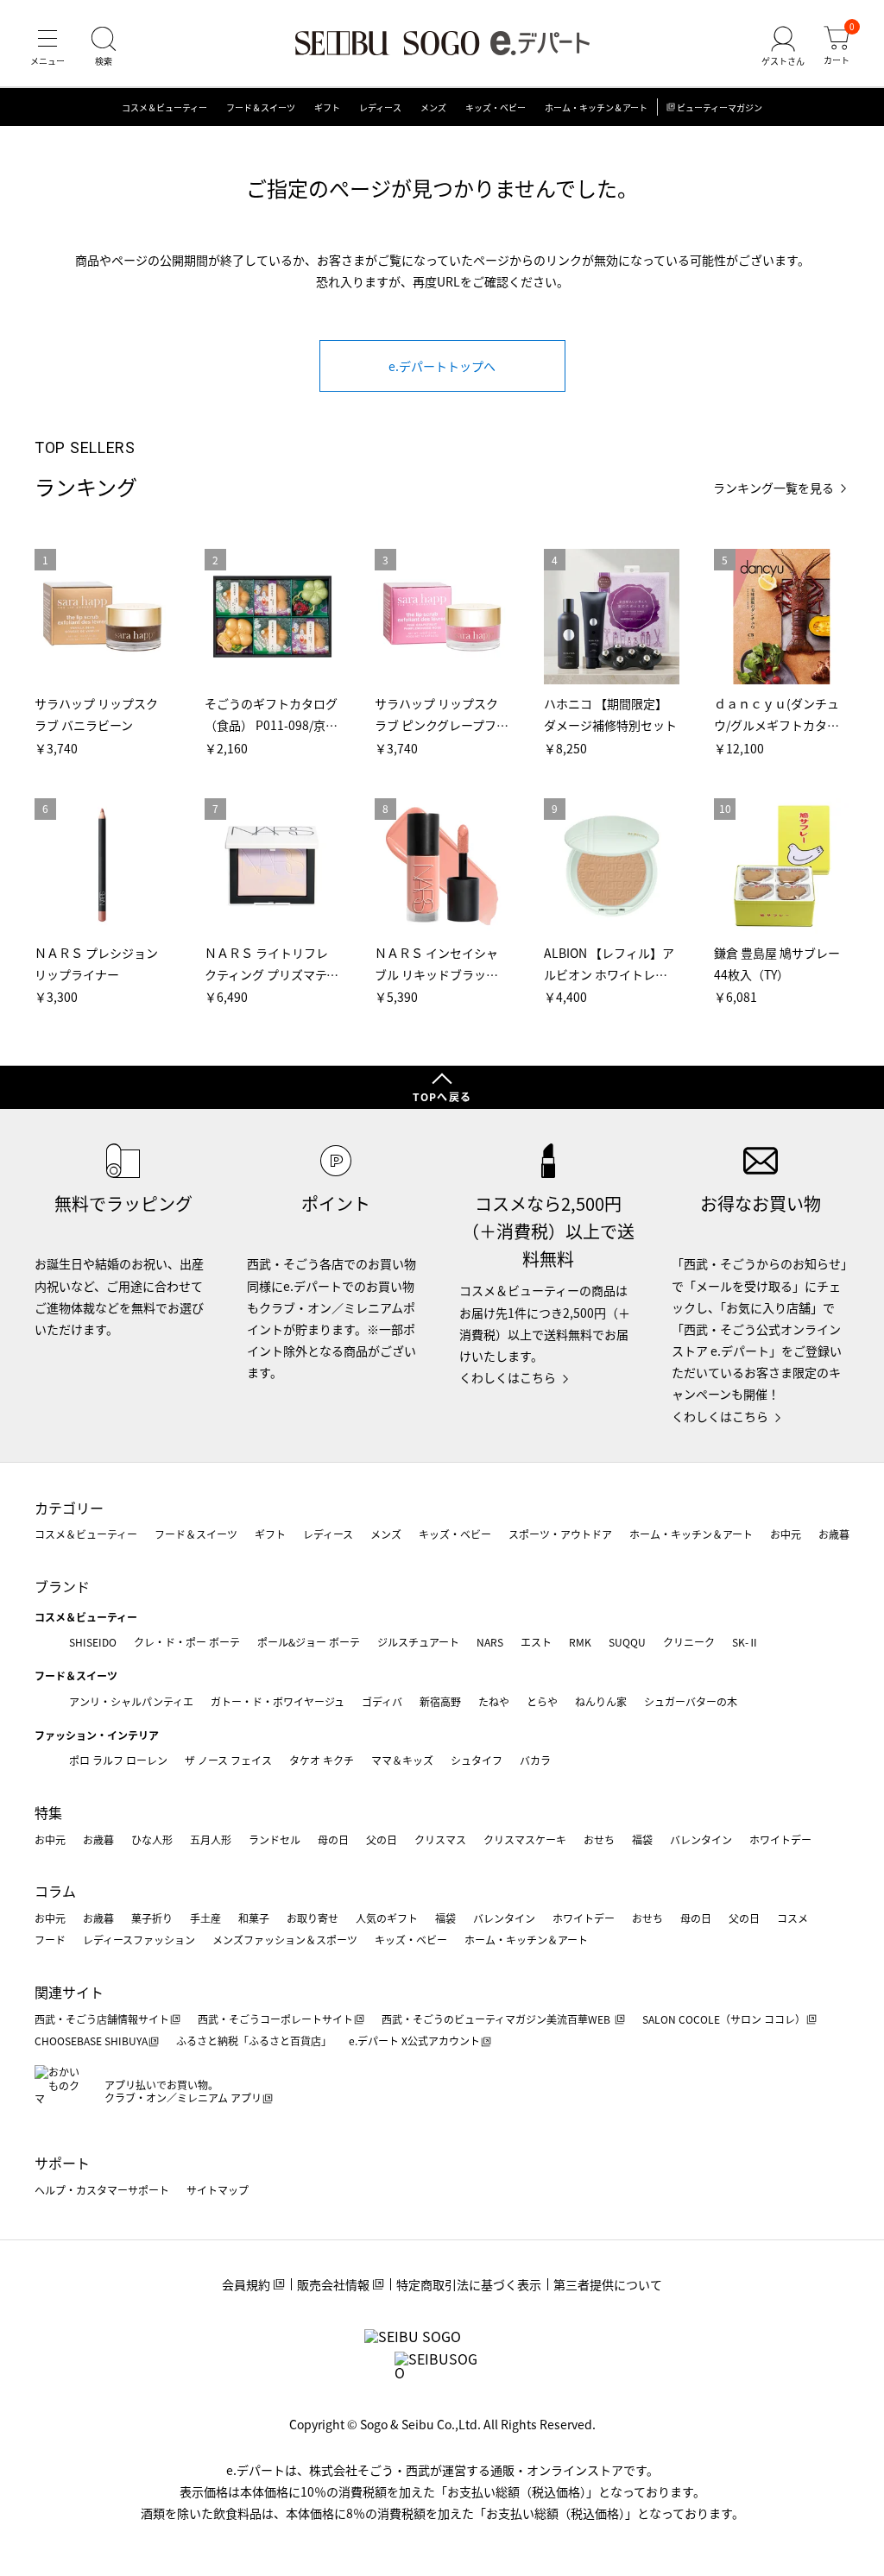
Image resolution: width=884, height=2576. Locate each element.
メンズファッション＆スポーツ (285, 1940)
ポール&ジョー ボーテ (309, 1642)
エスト (536, 1642)
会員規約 (246, 2284)
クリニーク (689, 1642)
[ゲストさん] (783, 47)
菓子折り (152, 1918)
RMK (580, 1642)
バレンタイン (701, 1839)
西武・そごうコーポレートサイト (275, 2019)
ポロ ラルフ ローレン (118, 1760)
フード (50, 1940)
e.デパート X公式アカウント (414, 2041)
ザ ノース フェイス (228, 1760)
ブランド (62, 1586)
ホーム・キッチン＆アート (596, 107)
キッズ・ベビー (496, 107)
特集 (48, 1812)
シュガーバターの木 (691, 1701)
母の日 (333, 1839)
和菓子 (254, 1918)
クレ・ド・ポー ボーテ (187, 1642)
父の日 (382, 1839)
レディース (380, 107)
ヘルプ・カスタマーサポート (102, 2190)
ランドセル (275, 1839)
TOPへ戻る (442, 1096)
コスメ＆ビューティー (164, 107)
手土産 (205, 1918)
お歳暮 (834, 1534)
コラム (55, 1891)
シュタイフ (477, 1760)
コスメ (792, 1918)
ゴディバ (382, 1701)
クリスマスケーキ (525, 1839)
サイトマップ (218, 2190)
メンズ (433, 107)
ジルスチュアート (418, 1642)
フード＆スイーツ (261, 107)
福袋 (642, 1839)
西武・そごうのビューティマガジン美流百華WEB (497, 2019)
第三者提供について (608, 2284)
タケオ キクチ (322, 1760)
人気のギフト (387, 1918)
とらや (542, 1701)
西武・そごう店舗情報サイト (102, 2019)
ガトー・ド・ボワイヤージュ (278, 1701)
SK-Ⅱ (745, 1642)
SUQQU (627, 1642)
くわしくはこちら (508, 1377)
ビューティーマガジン (720, 107)
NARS (490, 1642)
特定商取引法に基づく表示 (469, 2284)
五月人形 (211, 1839)
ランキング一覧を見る (773, 488)
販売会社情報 (333, 2284)
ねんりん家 (601, 1701)
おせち (599, 1839)
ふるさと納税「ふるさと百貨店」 (254, 2041)
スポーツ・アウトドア (560, 1534)
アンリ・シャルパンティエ (131, 1701)
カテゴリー (69, 1508)
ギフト (327, 107)
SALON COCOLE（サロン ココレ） (724, 2019)
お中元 (786, 1534)
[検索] (104, 47)
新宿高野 (440, 1701)
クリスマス (440, 1839)
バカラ (535, 1760)
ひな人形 (152, 1839)
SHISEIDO (93, 1642)
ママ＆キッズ (402, 1760)
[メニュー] (47, 47)
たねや (494, 1701)
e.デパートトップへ (442, 366)
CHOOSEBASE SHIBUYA (91, 2041)
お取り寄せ (313, 1918)
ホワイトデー (780, 1839)
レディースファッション (139, 1940)
